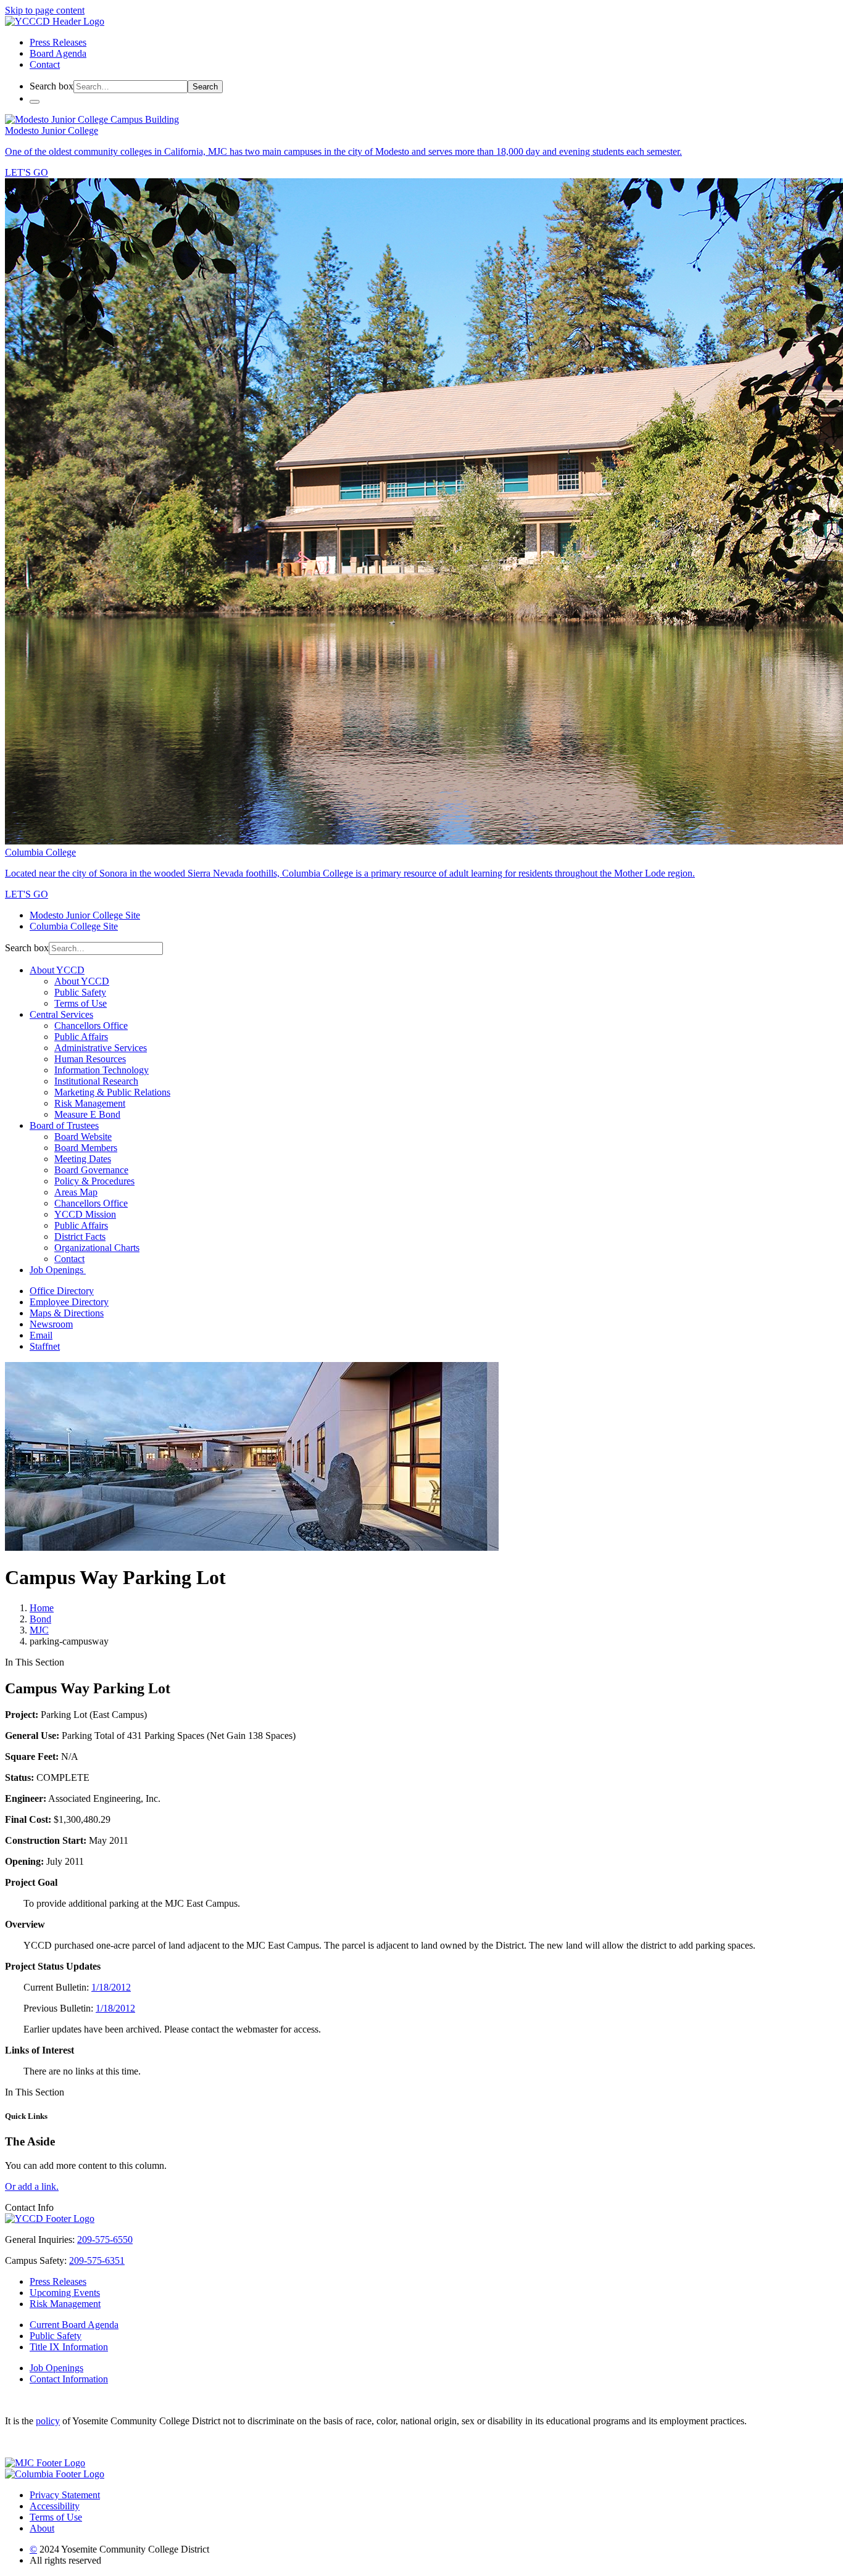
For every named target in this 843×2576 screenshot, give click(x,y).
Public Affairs (81, 1037)
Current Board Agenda (74, 2325)
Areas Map (76, 1192)
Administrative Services (101, 1048)
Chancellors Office (91, 1026)
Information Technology (102, 1070)
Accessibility (55, 2506)
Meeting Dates (83, 1159)
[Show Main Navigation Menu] (35, 102)
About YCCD (57, 970)
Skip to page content (45, 10)
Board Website (83, 1137)
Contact (45, 64)
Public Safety (80, 992)
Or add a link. (32, 2186)
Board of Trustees (64, 1125)
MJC (39, 1630)
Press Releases (58, 42)
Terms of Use (81, 1003)
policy (48, 2421)
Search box (52, 86)
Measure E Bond (87, 1114)
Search (205, 87)
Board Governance (91, 1170)
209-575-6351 (97, 2260)
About (42, 2528)
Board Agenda (58, 53)
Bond (40, 1619)
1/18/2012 (111, 1987)
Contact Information (69, 2379)
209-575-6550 (105, 2240)
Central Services (61, 1014)
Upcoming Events (65, 2293)
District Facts (80, 1236)
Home (42, 1608)
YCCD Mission (85, 1214)
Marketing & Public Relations (112, 1092)
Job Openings (58, 1270)
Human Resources (90, 1059)
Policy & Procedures (94, 1181)
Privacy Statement (65, 2495)
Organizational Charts (97, 1248)
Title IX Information (69, 2347)
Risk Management (90, 1103)
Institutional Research (96, 1081)
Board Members (86, 1148)
